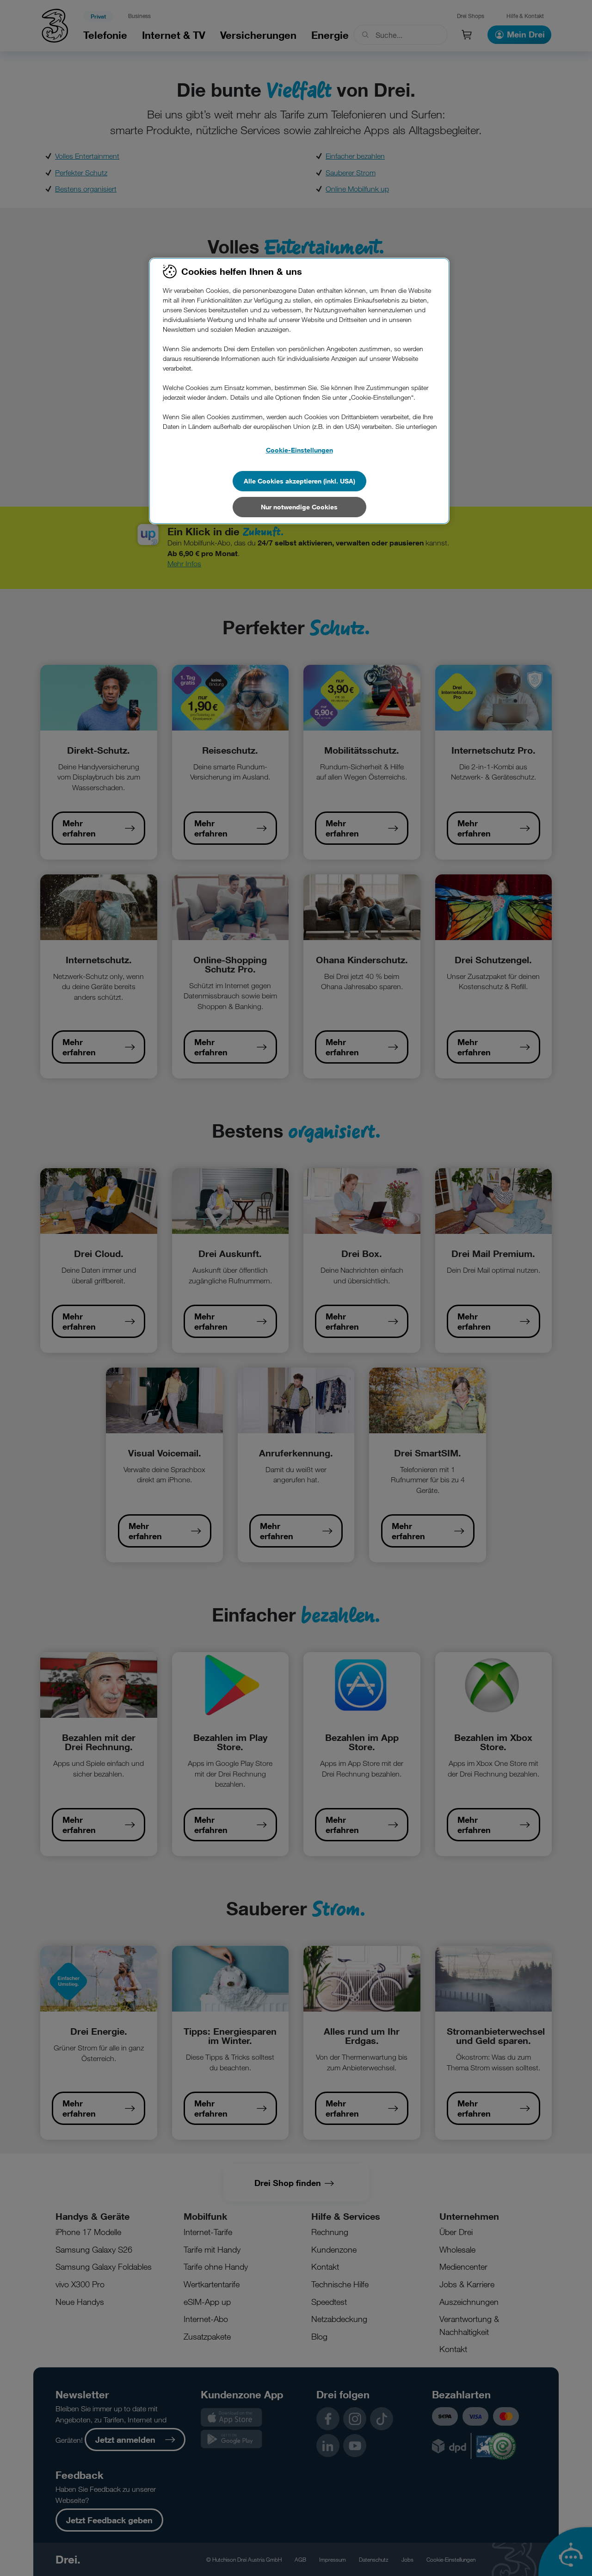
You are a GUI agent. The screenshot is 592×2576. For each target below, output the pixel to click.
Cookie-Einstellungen (299, 450)
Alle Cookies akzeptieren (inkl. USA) (299, 481)
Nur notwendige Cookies (299, 507)
